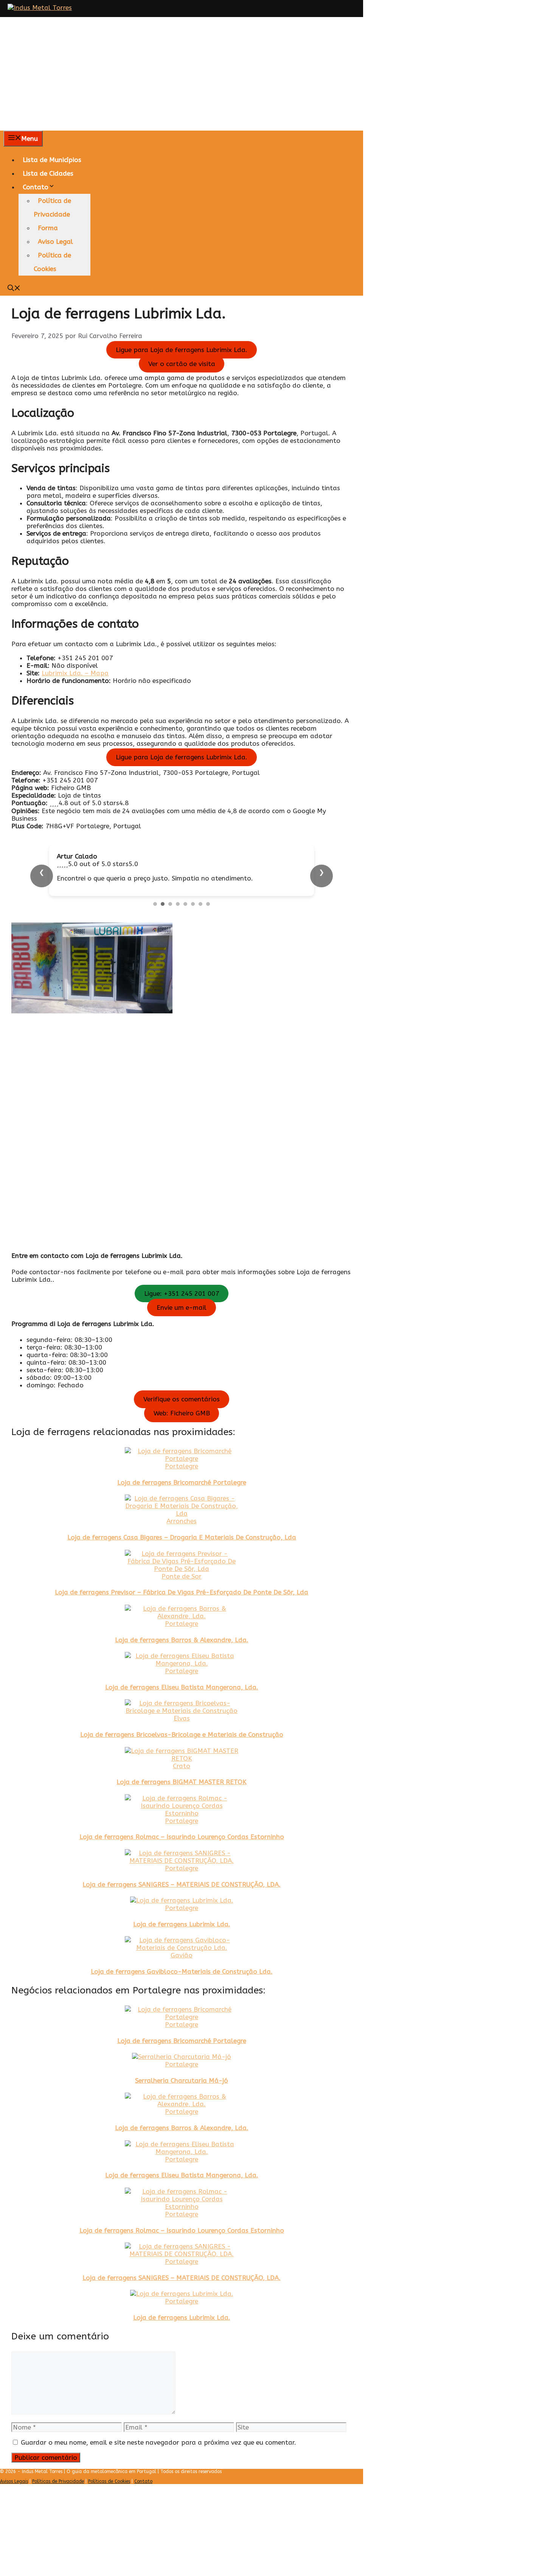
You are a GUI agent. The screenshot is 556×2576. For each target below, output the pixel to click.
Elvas (182, 1733)
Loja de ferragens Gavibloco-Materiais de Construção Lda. (182, 1987)
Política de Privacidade (52, 207)
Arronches (182, 1536)
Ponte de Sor (182, 1591)
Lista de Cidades (48, 173)
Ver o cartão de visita (182, 364)
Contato (36, 187)
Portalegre (182, 1481)
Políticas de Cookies (109, 2497)
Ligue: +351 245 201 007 (182, 1309)
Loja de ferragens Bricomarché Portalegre (182, 1498)
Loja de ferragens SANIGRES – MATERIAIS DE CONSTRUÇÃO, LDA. (182, 1900)
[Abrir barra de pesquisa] (14, 289)
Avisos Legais (14, 2497)
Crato (182, 1781)
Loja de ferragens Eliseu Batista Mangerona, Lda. (182, 1702)
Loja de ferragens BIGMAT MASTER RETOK (182, 1797)
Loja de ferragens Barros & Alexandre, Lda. (182, 1655)
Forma (48, 228)
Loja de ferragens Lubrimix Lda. (182, 1939)
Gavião (182, 1970)
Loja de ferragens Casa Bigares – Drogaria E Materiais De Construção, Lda (182, 1552)
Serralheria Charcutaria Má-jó (182, 2096)
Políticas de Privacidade (58, 2497)
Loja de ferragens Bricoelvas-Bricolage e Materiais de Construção (182, 1750)
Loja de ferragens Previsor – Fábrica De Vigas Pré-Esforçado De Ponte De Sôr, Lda (182, 1607)
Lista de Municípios (52, 160)
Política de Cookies (52, 262)
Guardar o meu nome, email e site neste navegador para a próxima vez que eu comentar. (158, 2458)
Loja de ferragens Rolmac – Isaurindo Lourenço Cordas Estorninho (182, 1852)
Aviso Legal (55, 242)
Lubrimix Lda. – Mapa (75, 673)
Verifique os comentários (182, 1414)
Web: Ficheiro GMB (182, 1428)
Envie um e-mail (182, 1323)
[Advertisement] (278, 74)
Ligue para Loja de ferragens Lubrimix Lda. (182, 350)
